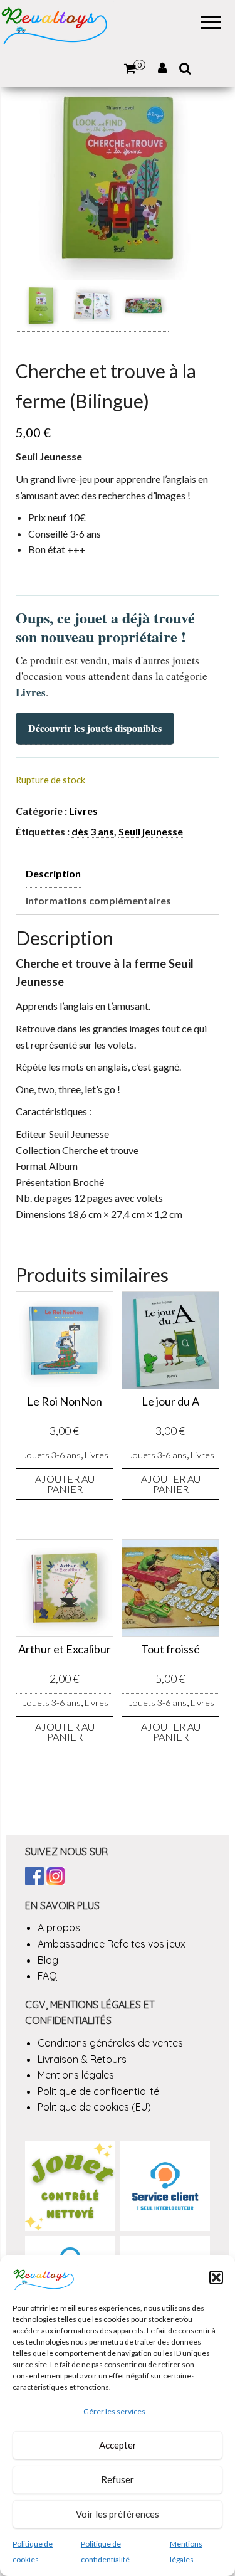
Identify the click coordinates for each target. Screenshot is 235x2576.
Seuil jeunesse (151, 831)
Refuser (118, 2479)
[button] (216, 2277)
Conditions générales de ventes (110, 2043)
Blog (48, 1960)
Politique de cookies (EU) (94, 2107)
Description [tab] (53, 873)
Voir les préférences (118, 2514)
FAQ (47, 1976)
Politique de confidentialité (98, 2091)
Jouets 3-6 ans (52, 1455)
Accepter (118, 2445)
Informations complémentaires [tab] (98, 900)
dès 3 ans (93, 831)
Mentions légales (76, 2075)
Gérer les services (114, 2411)
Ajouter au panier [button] (65, 1484)
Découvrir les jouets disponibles (95, 728)
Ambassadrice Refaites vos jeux (112, 1944)
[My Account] (162, 68)
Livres (83, 811)
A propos (59, 1927)
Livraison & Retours (82, 2059)
